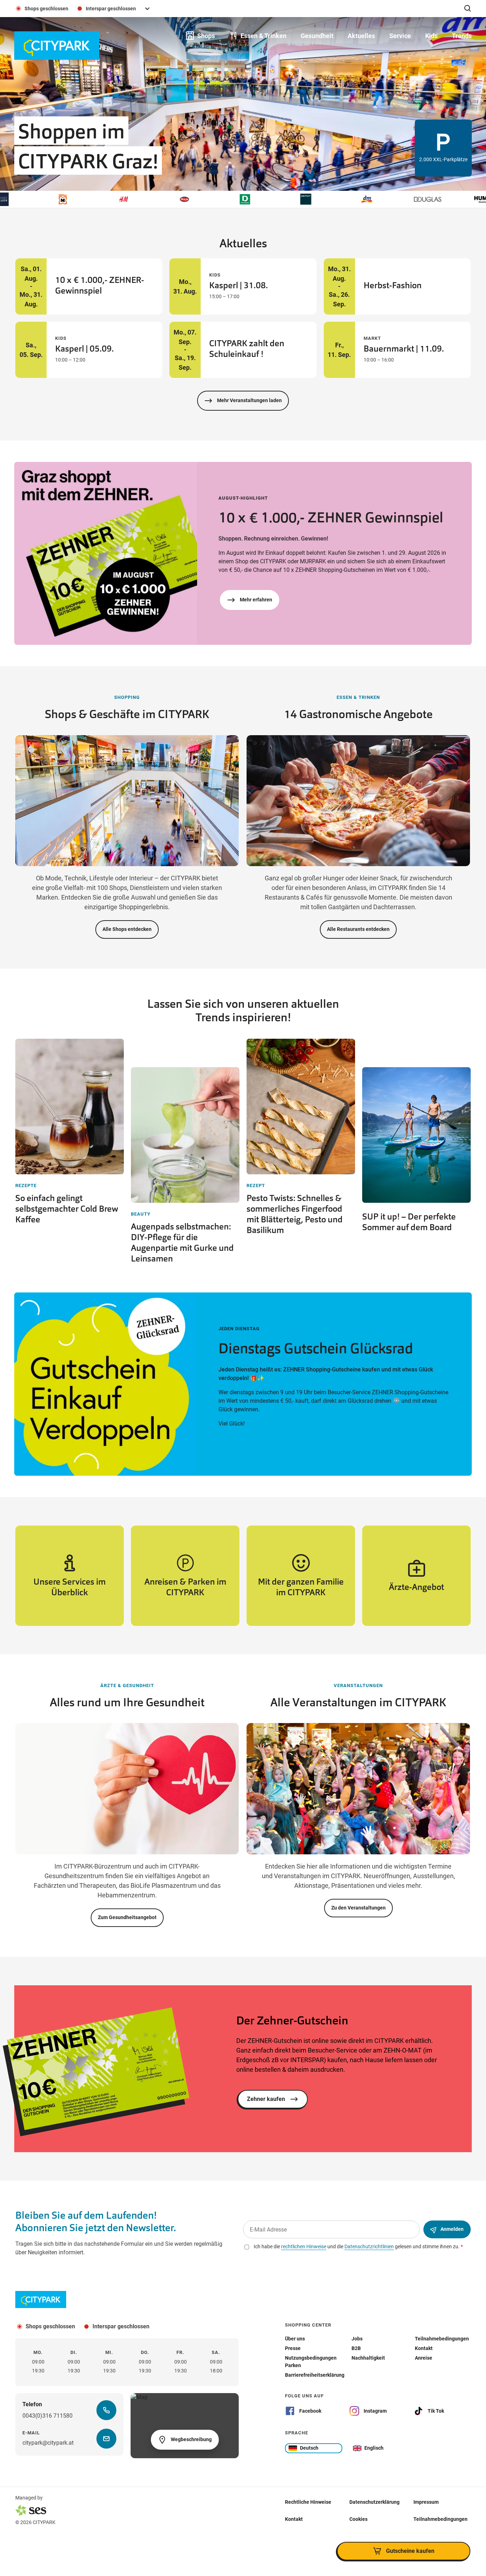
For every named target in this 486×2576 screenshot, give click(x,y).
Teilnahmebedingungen (440, 2519)
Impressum (426, 2502)
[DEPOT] (245, 199)
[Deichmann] (184, 199)
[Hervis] (123, 199)
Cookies (358, 2519)
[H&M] (63, 199)
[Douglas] (366, 199)
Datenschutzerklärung (374, 2502)
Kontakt (294, 2519)
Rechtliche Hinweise (308, 2502)
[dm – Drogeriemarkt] (306, 199)
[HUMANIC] (427, 199)
